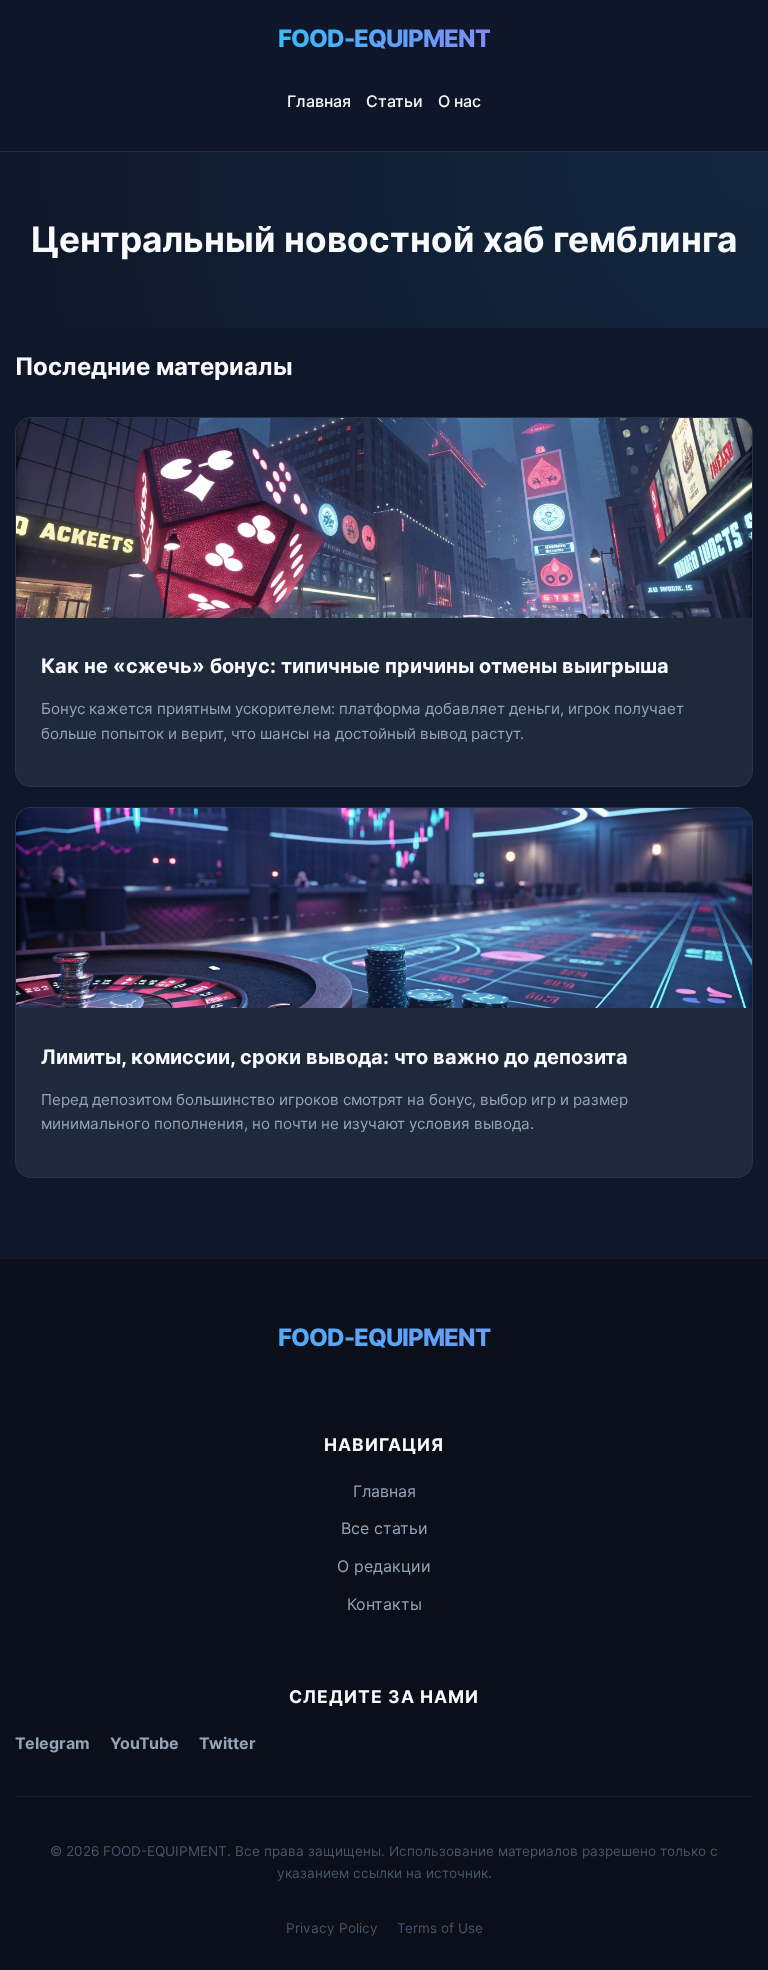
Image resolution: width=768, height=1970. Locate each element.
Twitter (227, 1743)
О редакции (384, 1566)
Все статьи (384, 1528)
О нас (459, 101)
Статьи (394, 101)
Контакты (384, 1604)
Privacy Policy (332, 1928)
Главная (319, 101)
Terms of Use (440, 1928)
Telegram (52, 1743)
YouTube (144, 1743)
